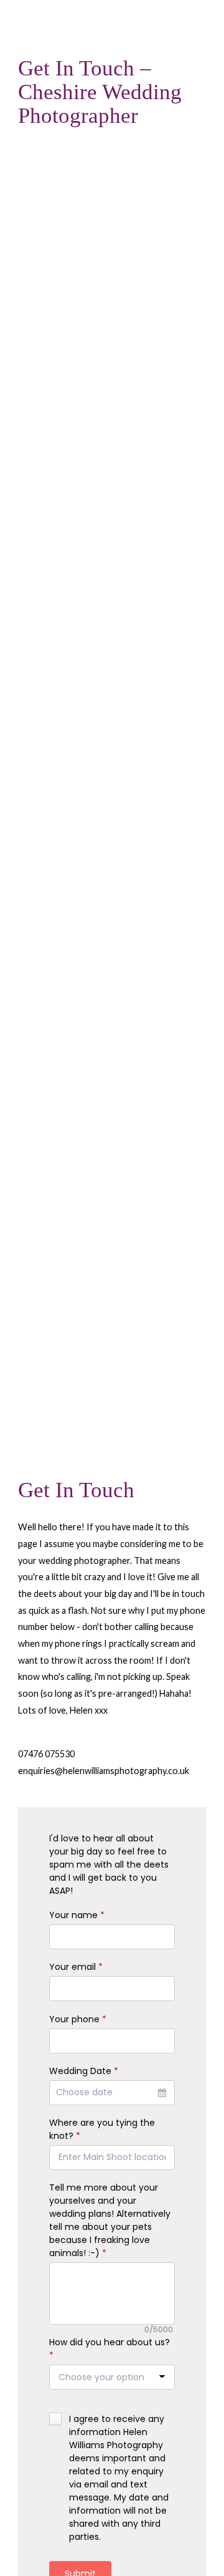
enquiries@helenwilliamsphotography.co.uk (104, 1771)
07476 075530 (46, 1754)
